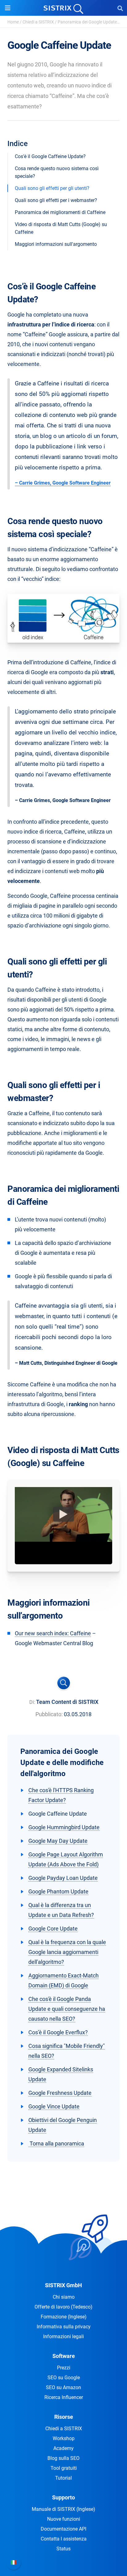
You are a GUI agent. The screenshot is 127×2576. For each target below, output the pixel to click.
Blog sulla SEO (63, 2458)
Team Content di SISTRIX (67, 1702)
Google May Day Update (58, 1841)
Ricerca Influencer (64, 2397)
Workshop (64, 2438)
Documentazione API (63, 2529)
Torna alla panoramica (56, 2143)
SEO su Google (64, 2378)
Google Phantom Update (58, 1891)
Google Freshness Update (60, 2093)
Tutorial (63, 2478)
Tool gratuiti (64, 2468)
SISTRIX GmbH (63, 2285)
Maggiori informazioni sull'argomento (56, 244)
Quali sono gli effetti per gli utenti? (52, 188)
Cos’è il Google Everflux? (58, 2032)
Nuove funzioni (64, 2519)
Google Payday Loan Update (63, 1878)
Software (64, 2356)
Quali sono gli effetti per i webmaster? (56, 200)
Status (63, 2549)
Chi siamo (64, 2297)
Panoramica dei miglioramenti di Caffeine (60, 212)
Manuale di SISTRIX (63, 2509)
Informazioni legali (63, 2336)
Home (13, 22)
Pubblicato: (49, 1714)
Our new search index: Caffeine (53, 1633)
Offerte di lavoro (63, 2307)
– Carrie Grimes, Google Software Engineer (63, 483)
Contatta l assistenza (64, 2539)
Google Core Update (53, 1929)
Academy (63, 2448)
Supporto (63, 2497)
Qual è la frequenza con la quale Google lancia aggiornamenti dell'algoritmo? (67, 1952)
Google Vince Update (54, 2106)
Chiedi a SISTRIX (38, 22)
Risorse (64, 2417)
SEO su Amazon (63, 2387)
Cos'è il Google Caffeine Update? (50, 156)
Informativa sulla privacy (64, 2327)
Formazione (64, 2317)
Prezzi (64, 2368)
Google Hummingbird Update (64, 1827)
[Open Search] (120, 8)
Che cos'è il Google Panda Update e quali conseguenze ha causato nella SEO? (67, 2009)
